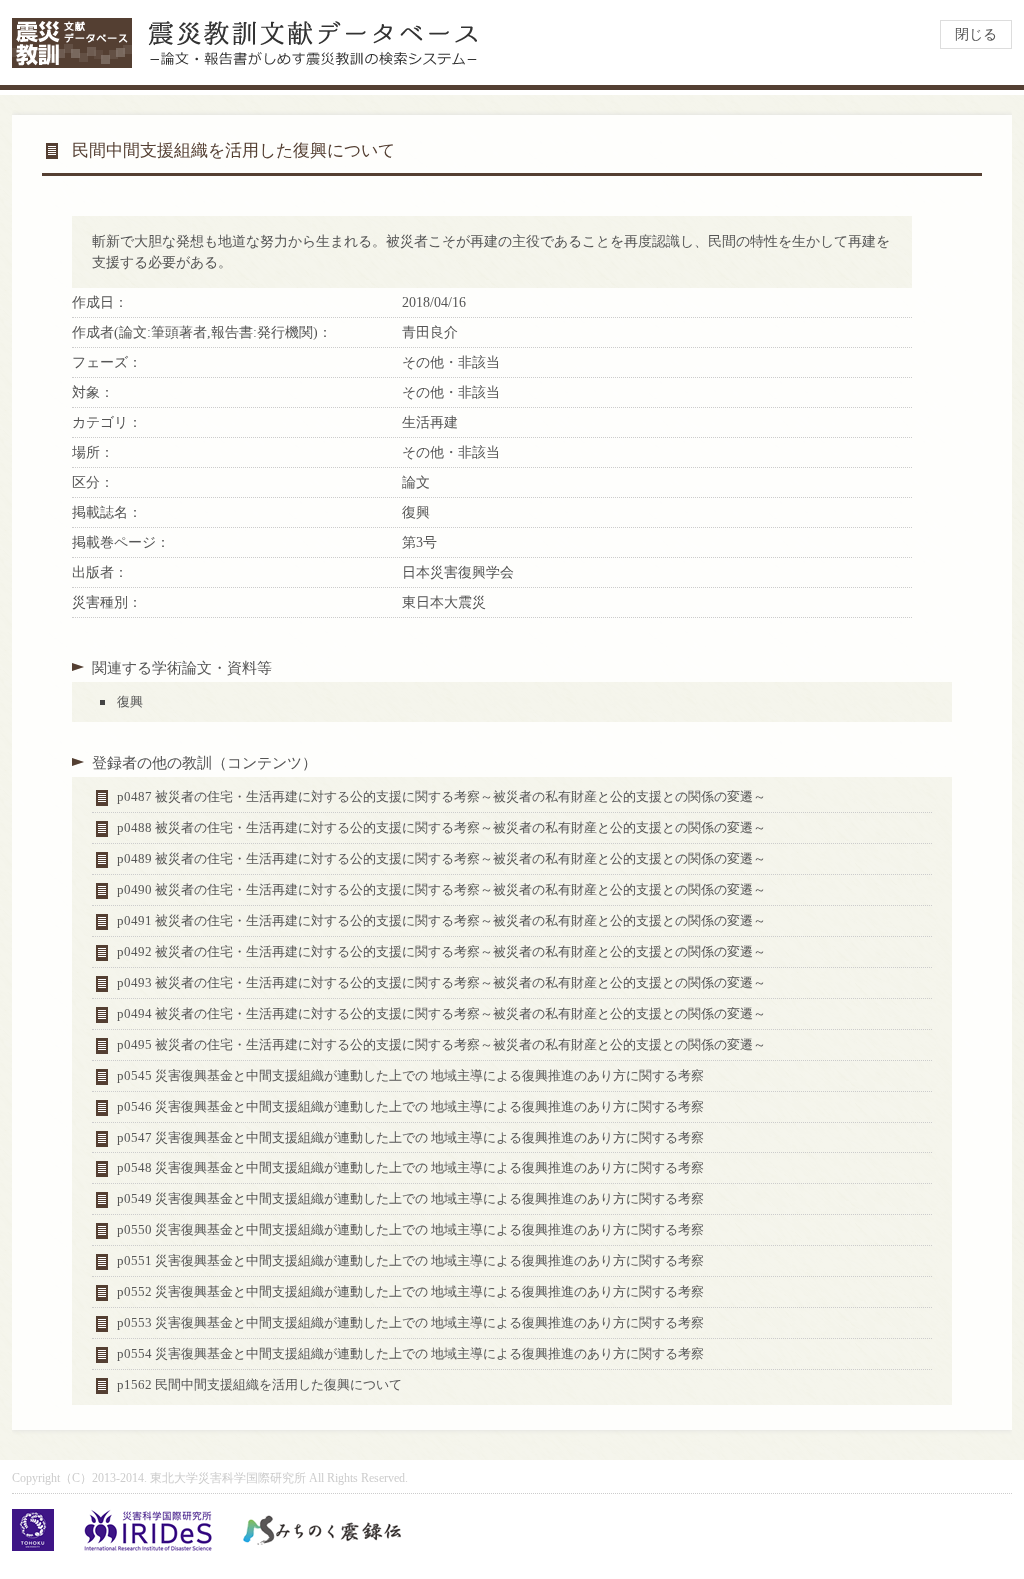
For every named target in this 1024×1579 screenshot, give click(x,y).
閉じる (976, 34)
